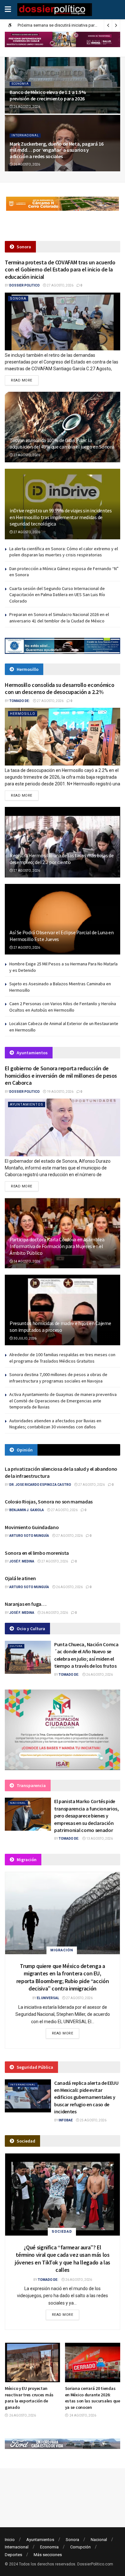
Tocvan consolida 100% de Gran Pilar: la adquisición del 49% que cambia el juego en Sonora (62, 444)
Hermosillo (23, 714)
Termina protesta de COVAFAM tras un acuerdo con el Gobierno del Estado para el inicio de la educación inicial (60, 270)
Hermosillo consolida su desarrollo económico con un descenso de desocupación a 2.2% (59, 689)
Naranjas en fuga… (26, 1604)
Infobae (66, 2120)
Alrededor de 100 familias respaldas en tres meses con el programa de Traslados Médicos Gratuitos (62, 1358)
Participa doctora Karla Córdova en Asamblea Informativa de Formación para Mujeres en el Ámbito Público (57, 1246)
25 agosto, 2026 (93, 2120)
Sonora (18, 299)
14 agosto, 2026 (26, 1261)
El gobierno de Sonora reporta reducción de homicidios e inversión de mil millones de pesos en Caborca (61, 1075)
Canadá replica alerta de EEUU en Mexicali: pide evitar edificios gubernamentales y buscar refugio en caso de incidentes (86, 2097)
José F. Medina (22, 1561)
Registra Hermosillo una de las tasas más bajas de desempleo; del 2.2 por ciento (62, 859)
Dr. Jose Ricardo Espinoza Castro (40, 1485)
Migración (62, 1950)
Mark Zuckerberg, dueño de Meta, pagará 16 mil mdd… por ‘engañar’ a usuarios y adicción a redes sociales (57, 150)
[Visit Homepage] (55, 10)
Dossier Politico (25, 285)
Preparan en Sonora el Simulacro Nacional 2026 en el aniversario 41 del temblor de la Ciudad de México (59, 618)
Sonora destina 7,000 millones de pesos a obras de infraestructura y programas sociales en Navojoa (58, 1378)
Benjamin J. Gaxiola (27, 1510)
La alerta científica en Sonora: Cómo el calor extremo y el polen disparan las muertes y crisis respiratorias (64, 552)
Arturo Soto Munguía (29, 1536)
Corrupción (80, 2547)
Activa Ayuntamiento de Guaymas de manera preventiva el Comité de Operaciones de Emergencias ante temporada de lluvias (63, 1401)
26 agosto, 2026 (26, 107)
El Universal (48, 1998)
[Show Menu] (8, 10)
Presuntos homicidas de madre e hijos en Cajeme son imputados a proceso (60, 1327)
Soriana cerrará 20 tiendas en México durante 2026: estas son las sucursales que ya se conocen (32, 2398)
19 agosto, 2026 (60, 1092)
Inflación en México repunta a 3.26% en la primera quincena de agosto (92, 2395)
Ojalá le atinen (20, 1578)
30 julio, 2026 (25, 1338)
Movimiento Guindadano (32, 1527)
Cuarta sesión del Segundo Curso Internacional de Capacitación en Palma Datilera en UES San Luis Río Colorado (57, 595)
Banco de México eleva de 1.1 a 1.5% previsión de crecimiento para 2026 (48, 95)
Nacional (18, 1803)
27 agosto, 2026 (60, 285)
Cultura (16, 1646)
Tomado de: (20, 701)
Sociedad (62, 2232)
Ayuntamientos (27, 1104)
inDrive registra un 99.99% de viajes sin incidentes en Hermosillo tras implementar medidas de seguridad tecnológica (61, 517)
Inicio (10, 2540)
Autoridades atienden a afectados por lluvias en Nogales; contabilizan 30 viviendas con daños (55, 1424)
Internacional (25, 135)
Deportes (13, 2555)
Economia (20, 84)
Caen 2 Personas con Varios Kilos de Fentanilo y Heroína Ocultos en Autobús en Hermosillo (63, 1007)
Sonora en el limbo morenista (37, 1553)
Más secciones (48, 2555)
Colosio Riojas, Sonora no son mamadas (49, 1502)
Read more (25, 380)
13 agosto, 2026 (99, 1839)
